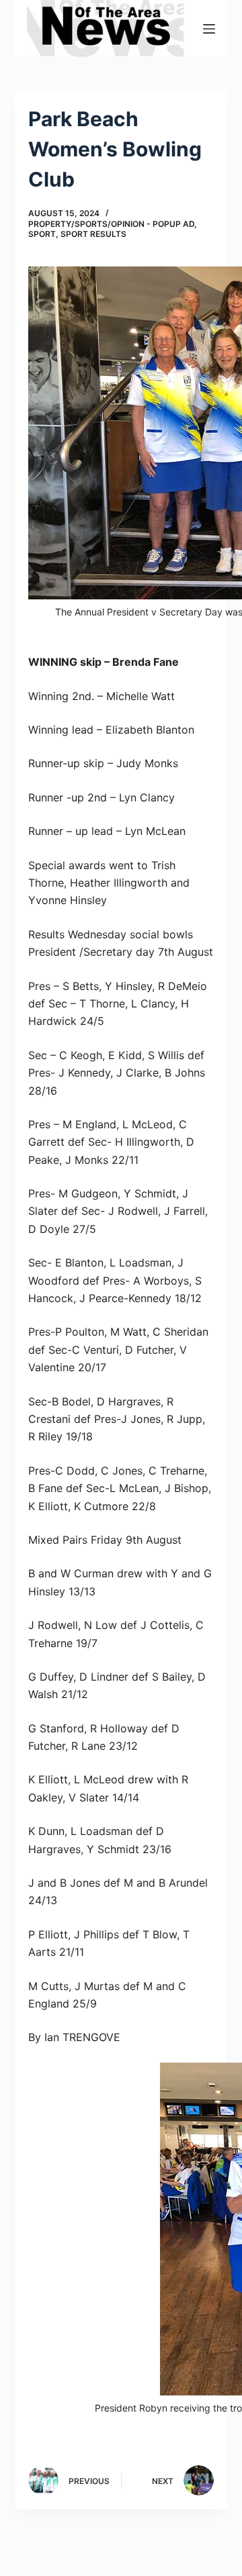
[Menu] (209, 29)
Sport (42, 234)
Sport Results (93, 234)
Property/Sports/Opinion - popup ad (111, 224)
